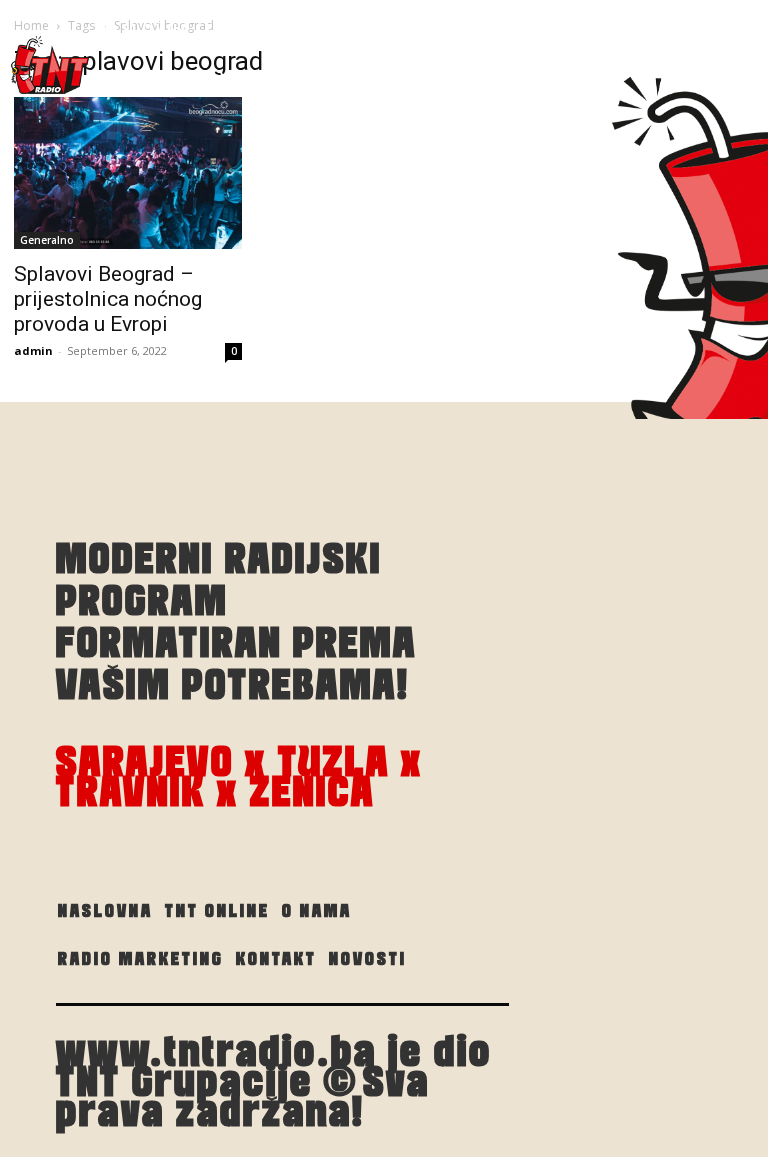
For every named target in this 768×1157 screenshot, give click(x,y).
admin (33, 350)
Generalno (47, 240)
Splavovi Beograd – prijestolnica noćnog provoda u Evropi (108, 299)
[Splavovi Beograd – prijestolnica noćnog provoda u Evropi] (128, 173)
